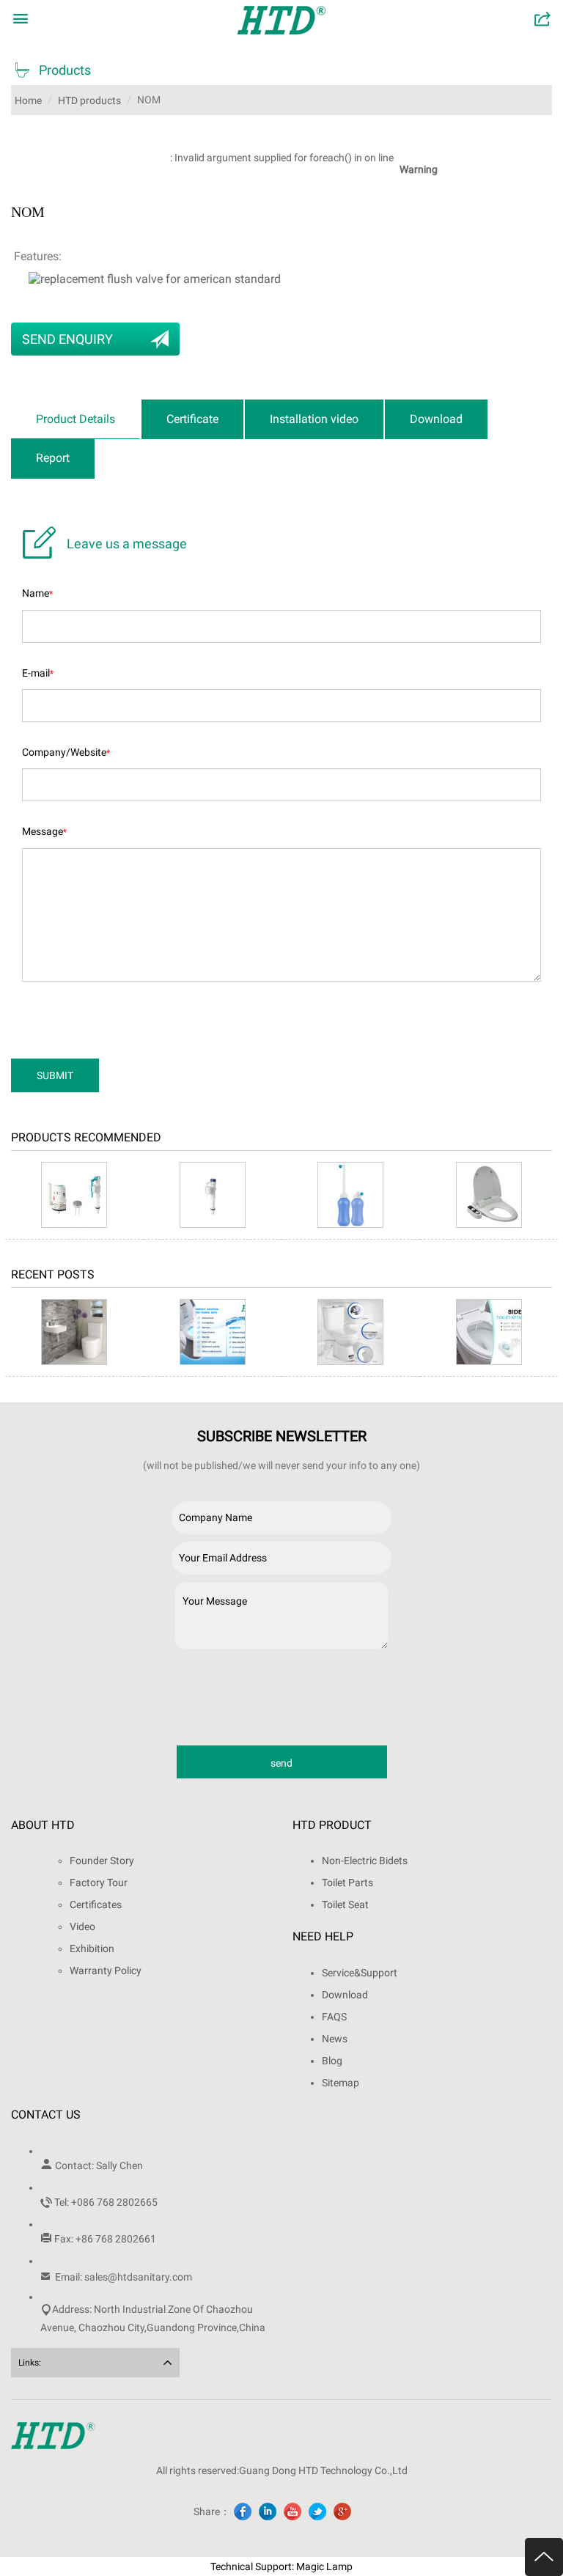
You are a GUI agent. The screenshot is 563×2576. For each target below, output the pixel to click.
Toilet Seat (345, 1905)
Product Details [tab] (76, 419)
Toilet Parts (347, 1883)
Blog (332, 2061)
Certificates (96, 1905)
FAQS (334, 2017)
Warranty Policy (106, 1970)
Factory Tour (99, 1883)
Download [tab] (436, 419)
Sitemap (341, 2083)
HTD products (89, 100)
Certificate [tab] (192, 419)
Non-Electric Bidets (365, 1861)
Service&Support (360, 1973)
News (335, 2039)
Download (345, 1995)
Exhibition (92, 1948)
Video (82, 1927)
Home (28, 100)
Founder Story (102, 1861)
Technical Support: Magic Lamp (281, 2566)
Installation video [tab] (314, 419)
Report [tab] (53, 458)
